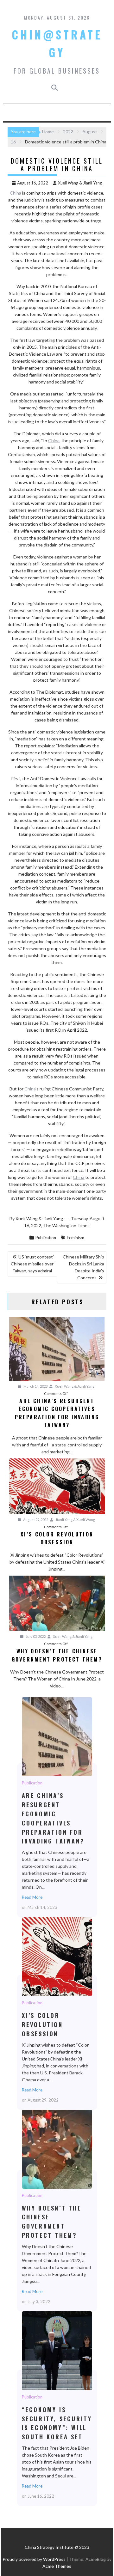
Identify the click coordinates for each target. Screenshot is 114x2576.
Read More (32, 1897)
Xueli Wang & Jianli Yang (80, 183)
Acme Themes (57, 2566)
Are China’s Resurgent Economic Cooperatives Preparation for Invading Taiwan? (57, 1736)
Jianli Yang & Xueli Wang (75, 1520)
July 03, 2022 (35, 1636)
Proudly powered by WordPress (34, 2559)
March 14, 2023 (35, 1386)
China (16, 193)
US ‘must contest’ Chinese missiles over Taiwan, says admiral (32, 1264)
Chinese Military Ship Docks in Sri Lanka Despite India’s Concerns (83, 1267)
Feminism (76, 1238)
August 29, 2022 (35, 1520)
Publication (46, 1238)
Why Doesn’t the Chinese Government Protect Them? (57, 2149)
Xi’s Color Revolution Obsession (57, 1956)
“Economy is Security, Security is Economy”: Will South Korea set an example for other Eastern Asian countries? (57, 2350)
